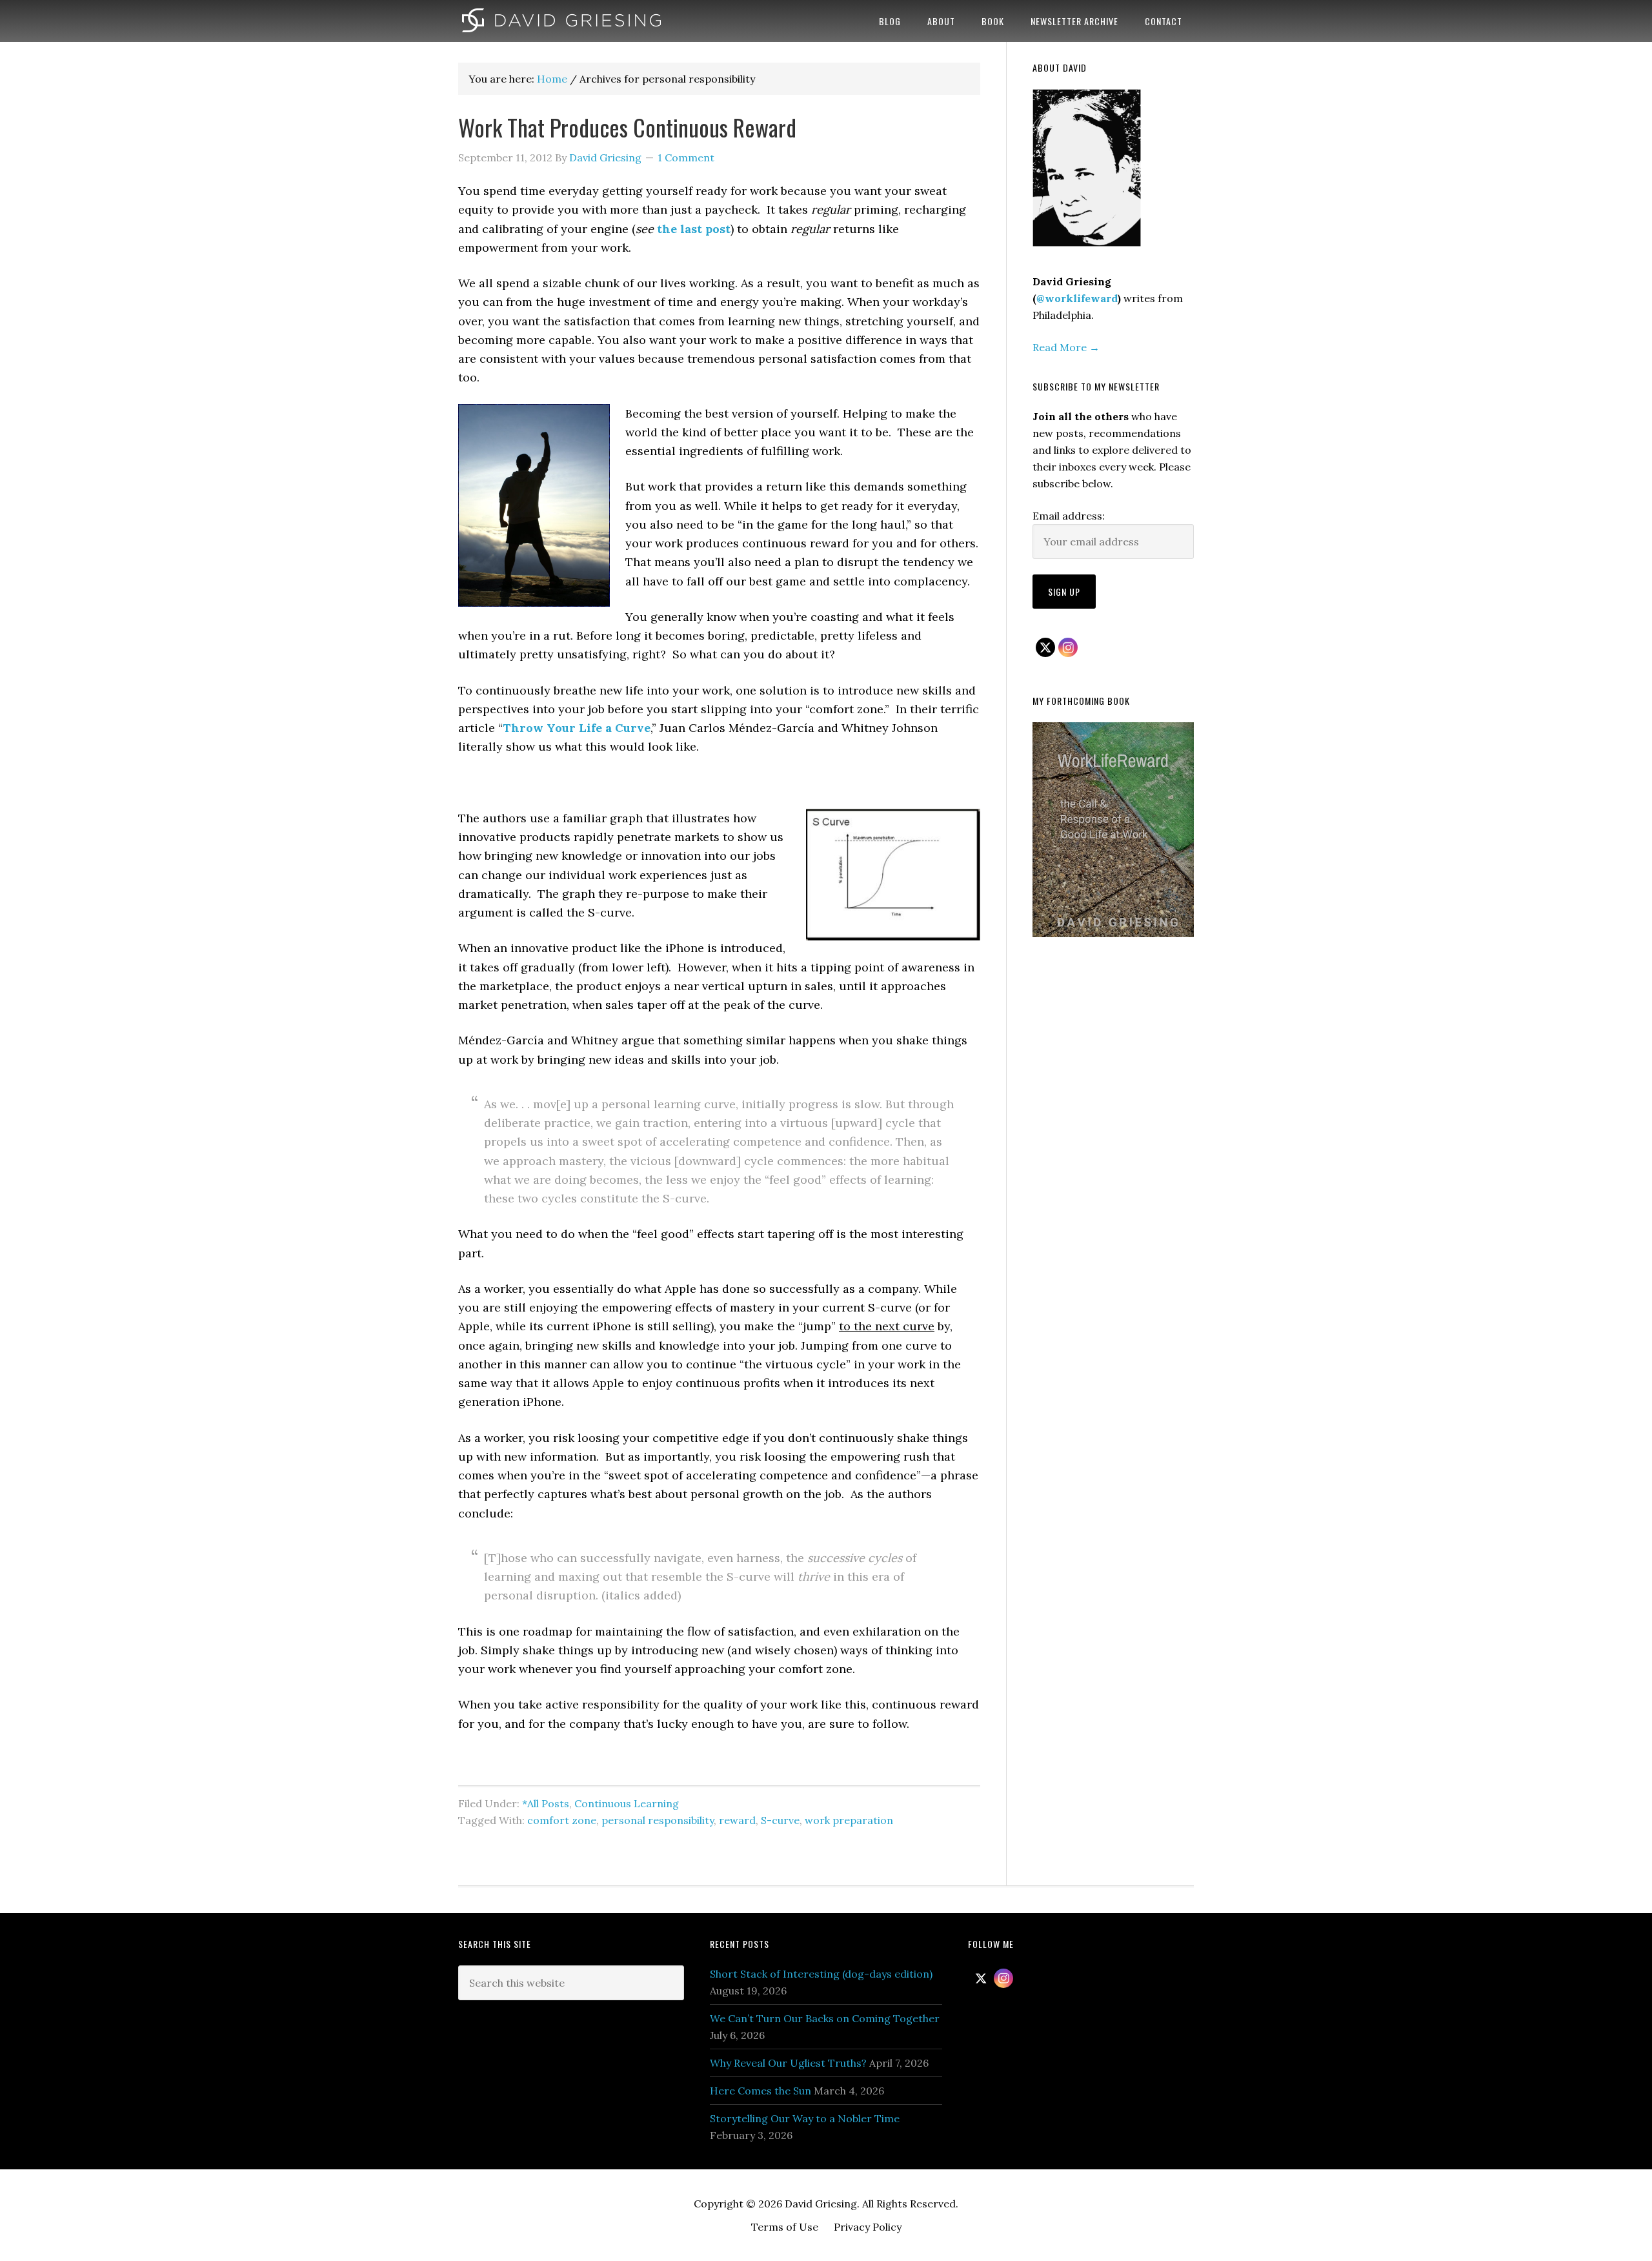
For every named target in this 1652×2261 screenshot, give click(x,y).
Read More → (1066, 347)
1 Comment (686, 157)
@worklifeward (1077, 298)
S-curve (780, 1820)
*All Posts (546, 1803)
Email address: (1069, 516)
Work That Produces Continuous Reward (627, 127)
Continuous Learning (627, 1803)
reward (737, 1820)
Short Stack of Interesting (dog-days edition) (821, 1974)
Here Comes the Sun (761, 2091)
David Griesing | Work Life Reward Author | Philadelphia (561, 21)
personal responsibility (658, 1820)
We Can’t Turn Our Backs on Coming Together (825, 2018)
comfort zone (562, 1820)
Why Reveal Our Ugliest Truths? (788, 2063)
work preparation (849, 1820)
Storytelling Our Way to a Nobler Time (805, 2118)
